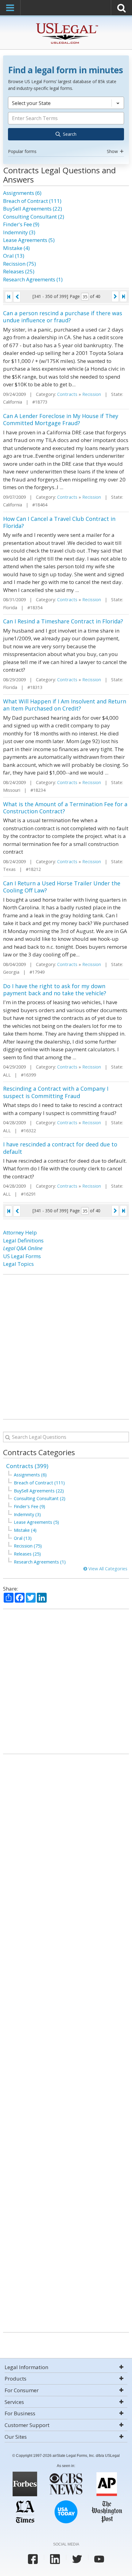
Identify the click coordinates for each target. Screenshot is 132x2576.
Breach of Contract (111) (32, 201)
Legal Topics (18, 1264)
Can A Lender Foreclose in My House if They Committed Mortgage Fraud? (61, 419)
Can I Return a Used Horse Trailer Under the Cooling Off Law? (62, 887)
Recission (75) (19, 264)
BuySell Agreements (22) (33, 209)
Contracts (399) (27, 1466)
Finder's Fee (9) (21, 224)
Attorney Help (20, 1232)
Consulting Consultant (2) (34, 217)
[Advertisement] (66, 1347)
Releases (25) (19, 271)
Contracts (67, 394)
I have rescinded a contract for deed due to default (60, 1148)
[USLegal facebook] (33, 2559)
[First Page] (9, 297)
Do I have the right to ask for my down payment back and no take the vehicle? (55, 990)
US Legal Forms (22, 1256)
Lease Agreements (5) (29, 240)
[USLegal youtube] (99, 2559)
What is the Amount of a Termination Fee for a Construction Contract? (65, 808)
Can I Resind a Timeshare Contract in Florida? (63, 621)
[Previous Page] (17, 297)
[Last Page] (123, 296)
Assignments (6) (22, 193)
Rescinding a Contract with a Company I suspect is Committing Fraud (56, 1092)
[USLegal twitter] (77, 2559)
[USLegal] (66, 24)
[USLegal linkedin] (55, 2559)
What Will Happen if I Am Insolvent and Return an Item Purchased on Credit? (65, 705)
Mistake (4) (16, 248)
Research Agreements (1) (33, 279)
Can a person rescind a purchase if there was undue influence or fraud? (63, 317)
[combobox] (66, 126)
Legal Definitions (23, 1240)
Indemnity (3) (19, 232)
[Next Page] (115, 296)
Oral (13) (14, 256)
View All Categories (107, 1569)
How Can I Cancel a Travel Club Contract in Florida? (59, 522)
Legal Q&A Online (23, 1248)
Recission (92, 394)
